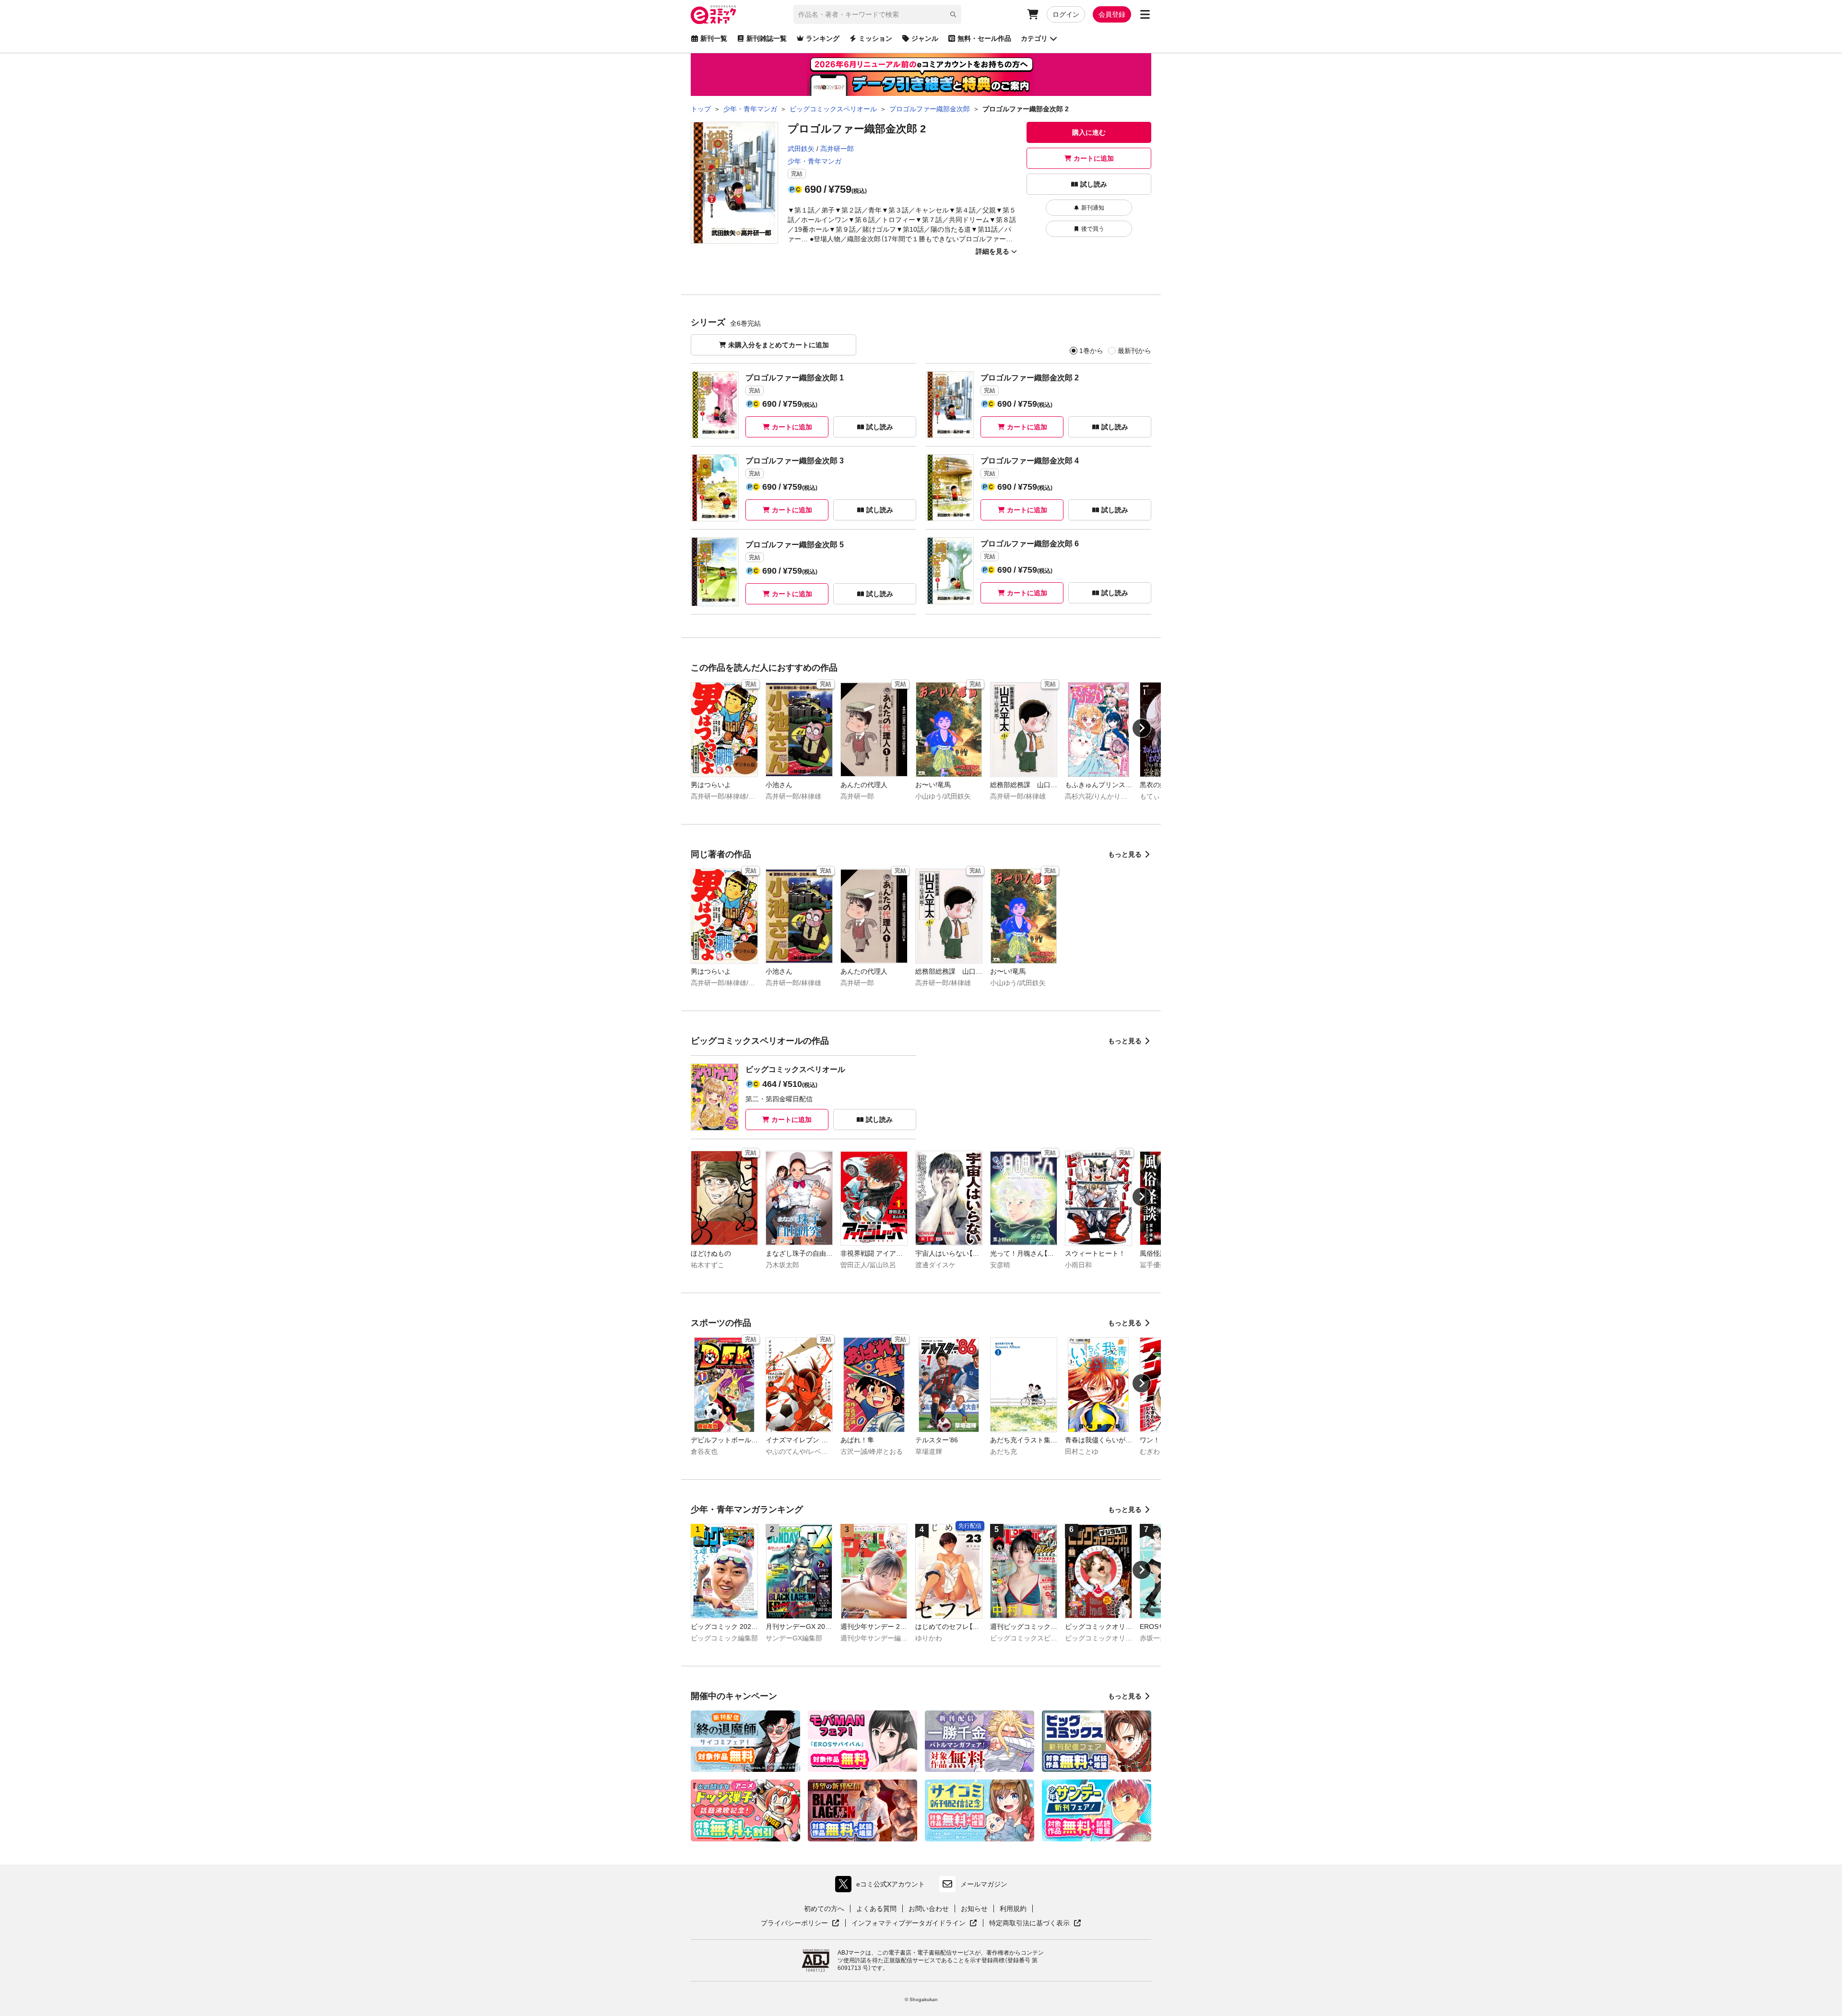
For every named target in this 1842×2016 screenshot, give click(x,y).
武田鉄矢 (801, 149)
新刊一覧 (714, 38)
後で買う (1093, 229)
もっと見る (1125, 854)
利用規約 (1013, 1909)
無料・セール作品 (984, 38)
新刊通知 (1093, 208)
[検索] (953, 14)
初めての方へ (824, 1909)
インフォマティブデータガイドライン (909, 1923)
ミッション (875, 38)
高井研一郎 (837, 149)
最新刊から (1134, 351)
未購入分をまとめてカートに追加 (779, 345)
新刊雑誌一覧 (767, 38)
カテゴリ (1034, 38)
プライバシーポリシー (800, 1923)
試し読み (1094, 184)
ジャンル (925, 38)
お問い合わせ (929, 1909)
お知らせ (974, 1909)
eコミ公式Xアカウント (882, 1886)
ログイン (1066, 14)
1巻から (1091, 351)
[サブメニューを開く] (1145, 14)
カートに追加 (1094, 158)
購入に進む (1089, 132)
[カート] (1033, 14)
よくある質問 (876, 1909)
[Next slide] (1142, 728)
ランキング (823, 38)
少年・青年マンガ (815, 161)
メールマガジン (984, 1884)
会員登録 (1112, 14)
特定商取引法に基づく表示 (1035, 1923)
